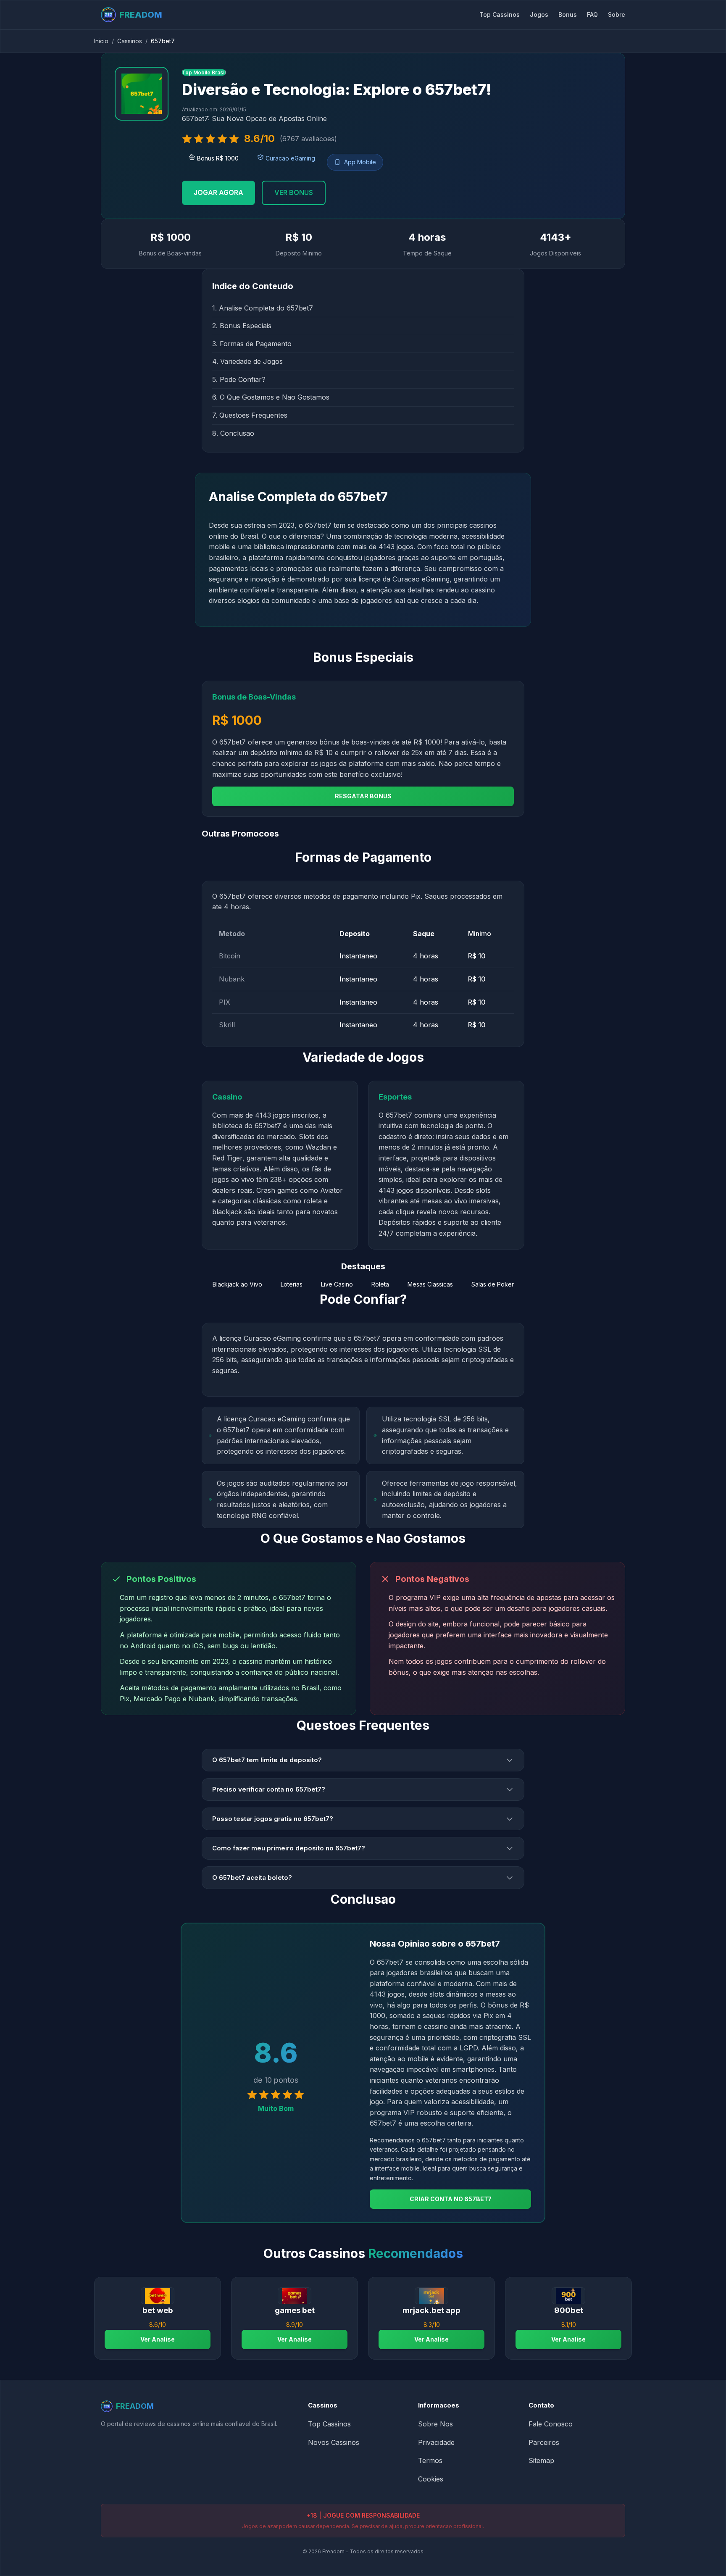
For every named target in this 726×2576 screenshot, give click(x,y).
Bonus (568, 14)
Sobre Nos (435, 2424)
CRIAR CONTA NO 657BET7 (451, 2199)
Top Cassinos (500, 14)
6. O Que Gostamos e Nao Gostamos (271, 397)
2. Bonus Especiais (242, 326)
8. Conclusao (233, 433)
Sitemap (541, 2460)
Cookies (431, 2479)
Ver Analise (158, 2339)
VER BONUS (294, 192)
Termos (430, 2460)
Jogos (539, 14)
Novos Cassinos (334, 2442)
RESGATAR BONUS (363, 796)
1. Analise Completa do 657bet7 (263, 308)
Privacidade (436, 2442)
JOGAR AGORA (218, 192)
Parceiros (544, 2442)
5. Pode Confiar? (239, 379)
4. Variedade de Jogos (247, 361)
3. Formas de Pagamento (252, 344)
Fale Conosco (551, 2424)
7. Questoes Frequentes (250, 415)
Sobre (617, 14)
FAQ (592, 14)
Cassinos (130, 41)
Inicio (101, 41)
